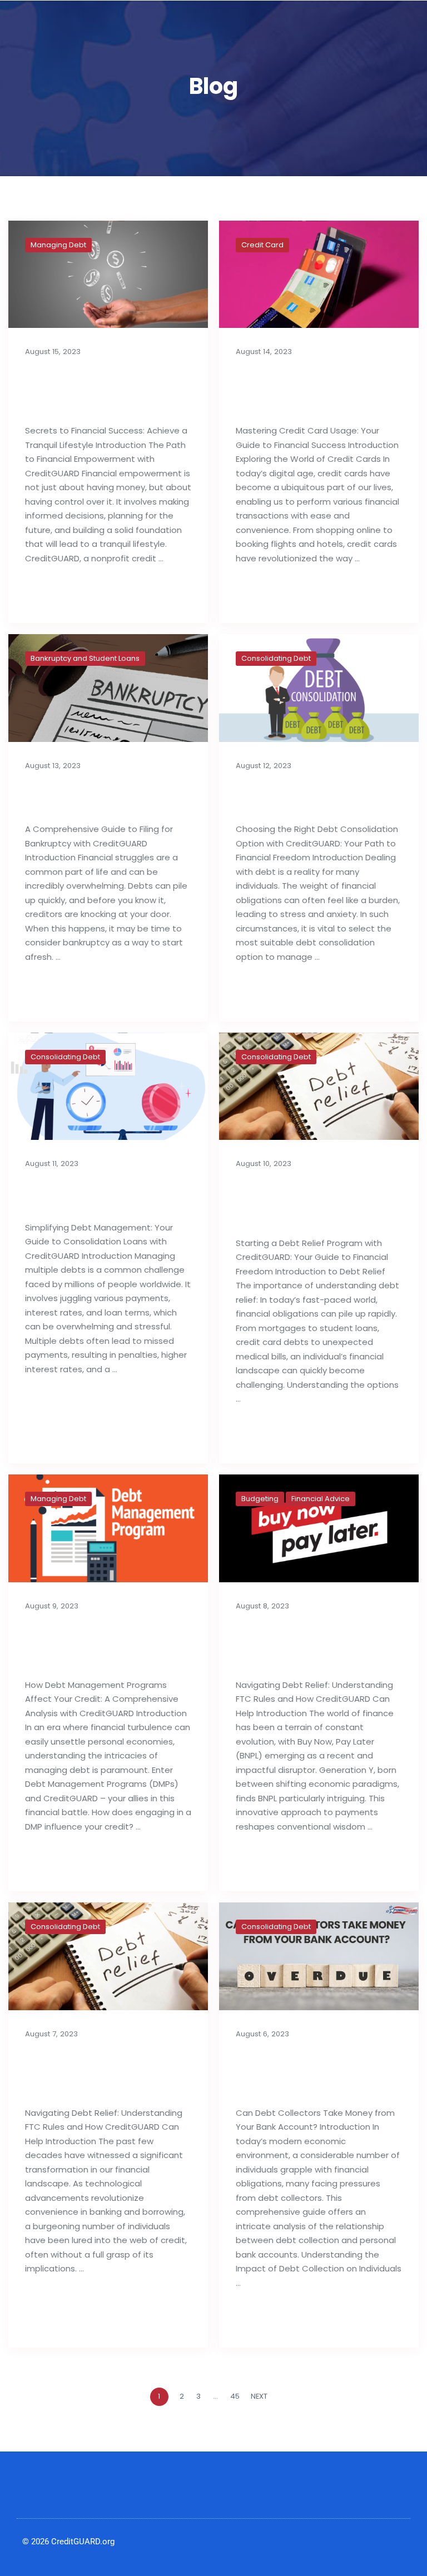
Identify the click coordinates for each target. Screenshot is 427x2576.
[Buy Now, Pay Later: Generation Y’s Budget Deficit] (319, 1528)
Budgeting (260, 1499)
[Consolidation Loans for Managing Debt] (108, 1087)
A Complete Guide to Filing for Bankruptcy (94, 796)
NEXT (260, 2396)
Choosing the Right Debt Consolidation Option (316, 796)
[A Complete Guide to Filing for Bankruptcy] (108, 688)
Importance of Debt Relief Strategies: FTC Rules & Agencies (96, 2072)
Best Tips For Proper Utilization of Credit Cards (301, 390)
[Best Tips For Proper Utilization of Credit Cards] (319, 275)
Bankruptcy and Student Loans (85, 658)
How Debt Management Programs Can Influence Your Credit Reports (105, 1644)
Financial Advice (321, 1499)
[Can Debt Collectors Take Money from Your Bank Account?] (319, 1956)
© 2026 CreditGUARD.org (68, 2542)
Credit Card (262, 245)
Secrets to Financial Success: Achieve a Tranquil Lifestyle (90, 390)
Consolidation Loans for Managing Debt (103, 1194)
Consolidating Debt (276, 658)
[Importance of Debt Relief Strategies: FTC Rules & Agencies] (108, 1956)
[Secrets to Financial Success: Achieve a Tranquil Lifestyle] (108, 275)
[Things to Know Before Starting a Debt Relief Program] (319, 1087)
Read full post (61, 594)
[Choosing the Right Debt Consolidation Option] (319, 688)
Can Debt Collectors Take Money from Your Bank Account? (311, 2072)
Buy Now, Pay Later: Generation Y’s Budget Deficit (311, 1644)
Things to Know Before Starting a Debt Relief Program (310, 1202)
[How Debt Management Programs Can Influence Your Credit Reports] (108, 1528)
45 (235, 2396)
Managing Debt (58, 245)
